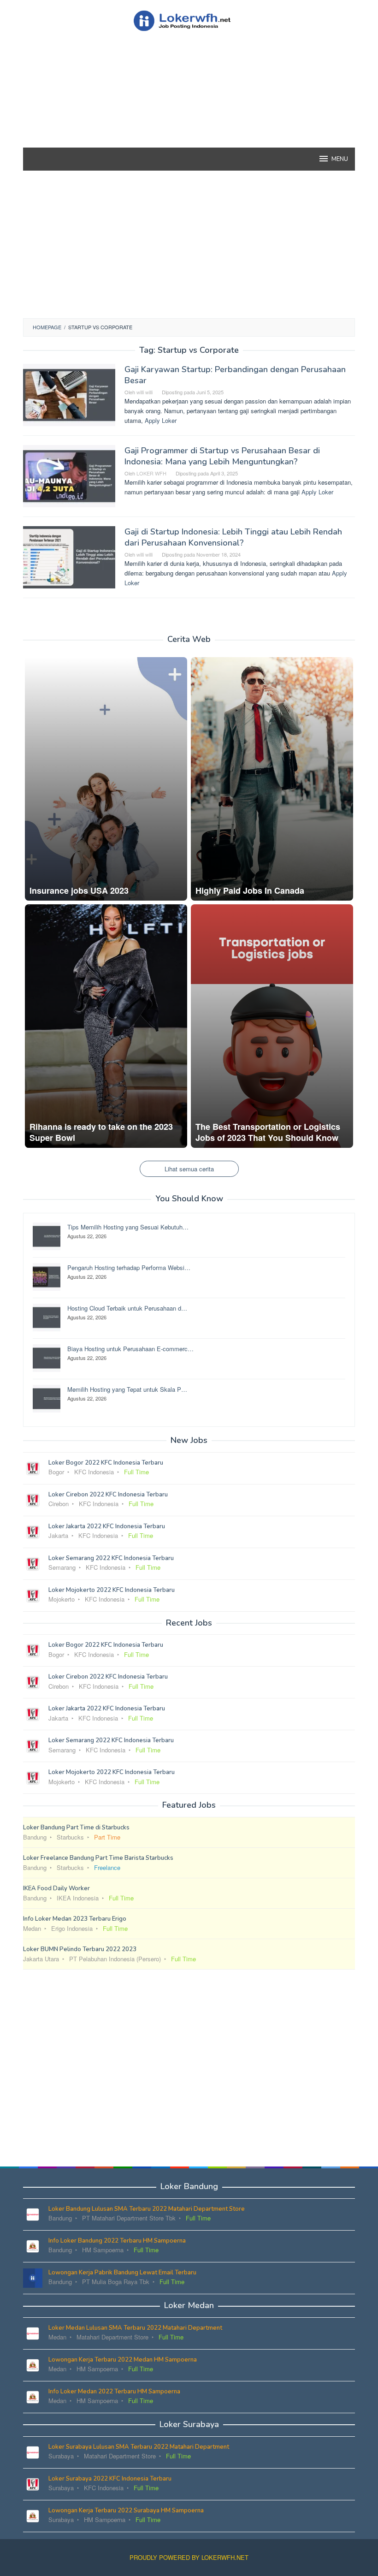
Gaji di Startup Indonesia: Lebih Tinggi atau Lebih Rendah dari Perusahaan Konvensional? (233, 537)
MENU (340, 159)
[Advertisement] (189, 106)
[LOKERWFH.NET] (189, 20)
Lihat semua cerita (189, 1169)
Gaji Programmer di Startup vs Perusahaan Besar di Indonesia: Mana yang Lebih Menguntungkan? (222, 456)
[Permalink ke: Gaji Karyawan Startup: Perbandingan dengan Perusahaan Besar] (69, 394)
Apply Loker (161, 420)
